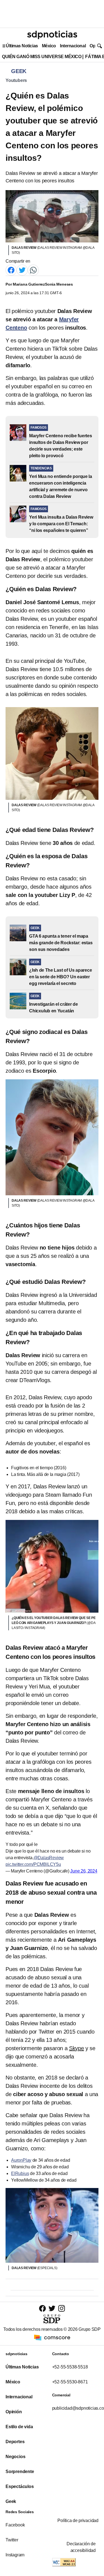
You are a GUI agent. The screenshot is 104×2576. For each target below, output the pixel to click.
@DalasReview (49, 1858)
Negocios (15, 2457)
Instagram (15, 2555)
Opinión (14, 2412)
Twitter (12, 2540)
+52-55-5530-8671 (70, 2382)
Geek (11, 2501)
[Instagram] (62, 2308)
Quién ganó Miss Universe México (42, 57)
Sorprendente (20, 2472)
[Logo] (52, 35)
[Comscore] (52, 2337)
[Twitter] (22, 270)
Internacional (73, 46)
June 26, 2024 (84, 1871)
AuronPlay (21, 2160)
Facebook (15, 2525)
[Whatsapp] (33, 270)
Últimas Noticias (22, 46)
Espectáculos (20, 2486)
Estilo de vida (19, 2427)
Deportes (15, 2442)
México (49, 46)
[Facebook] (11, 270)
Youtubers (16, 80)
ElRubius (20, 2173)
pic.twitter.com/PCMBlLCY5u (33, 1864)
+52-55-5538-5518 (70, 2367)
